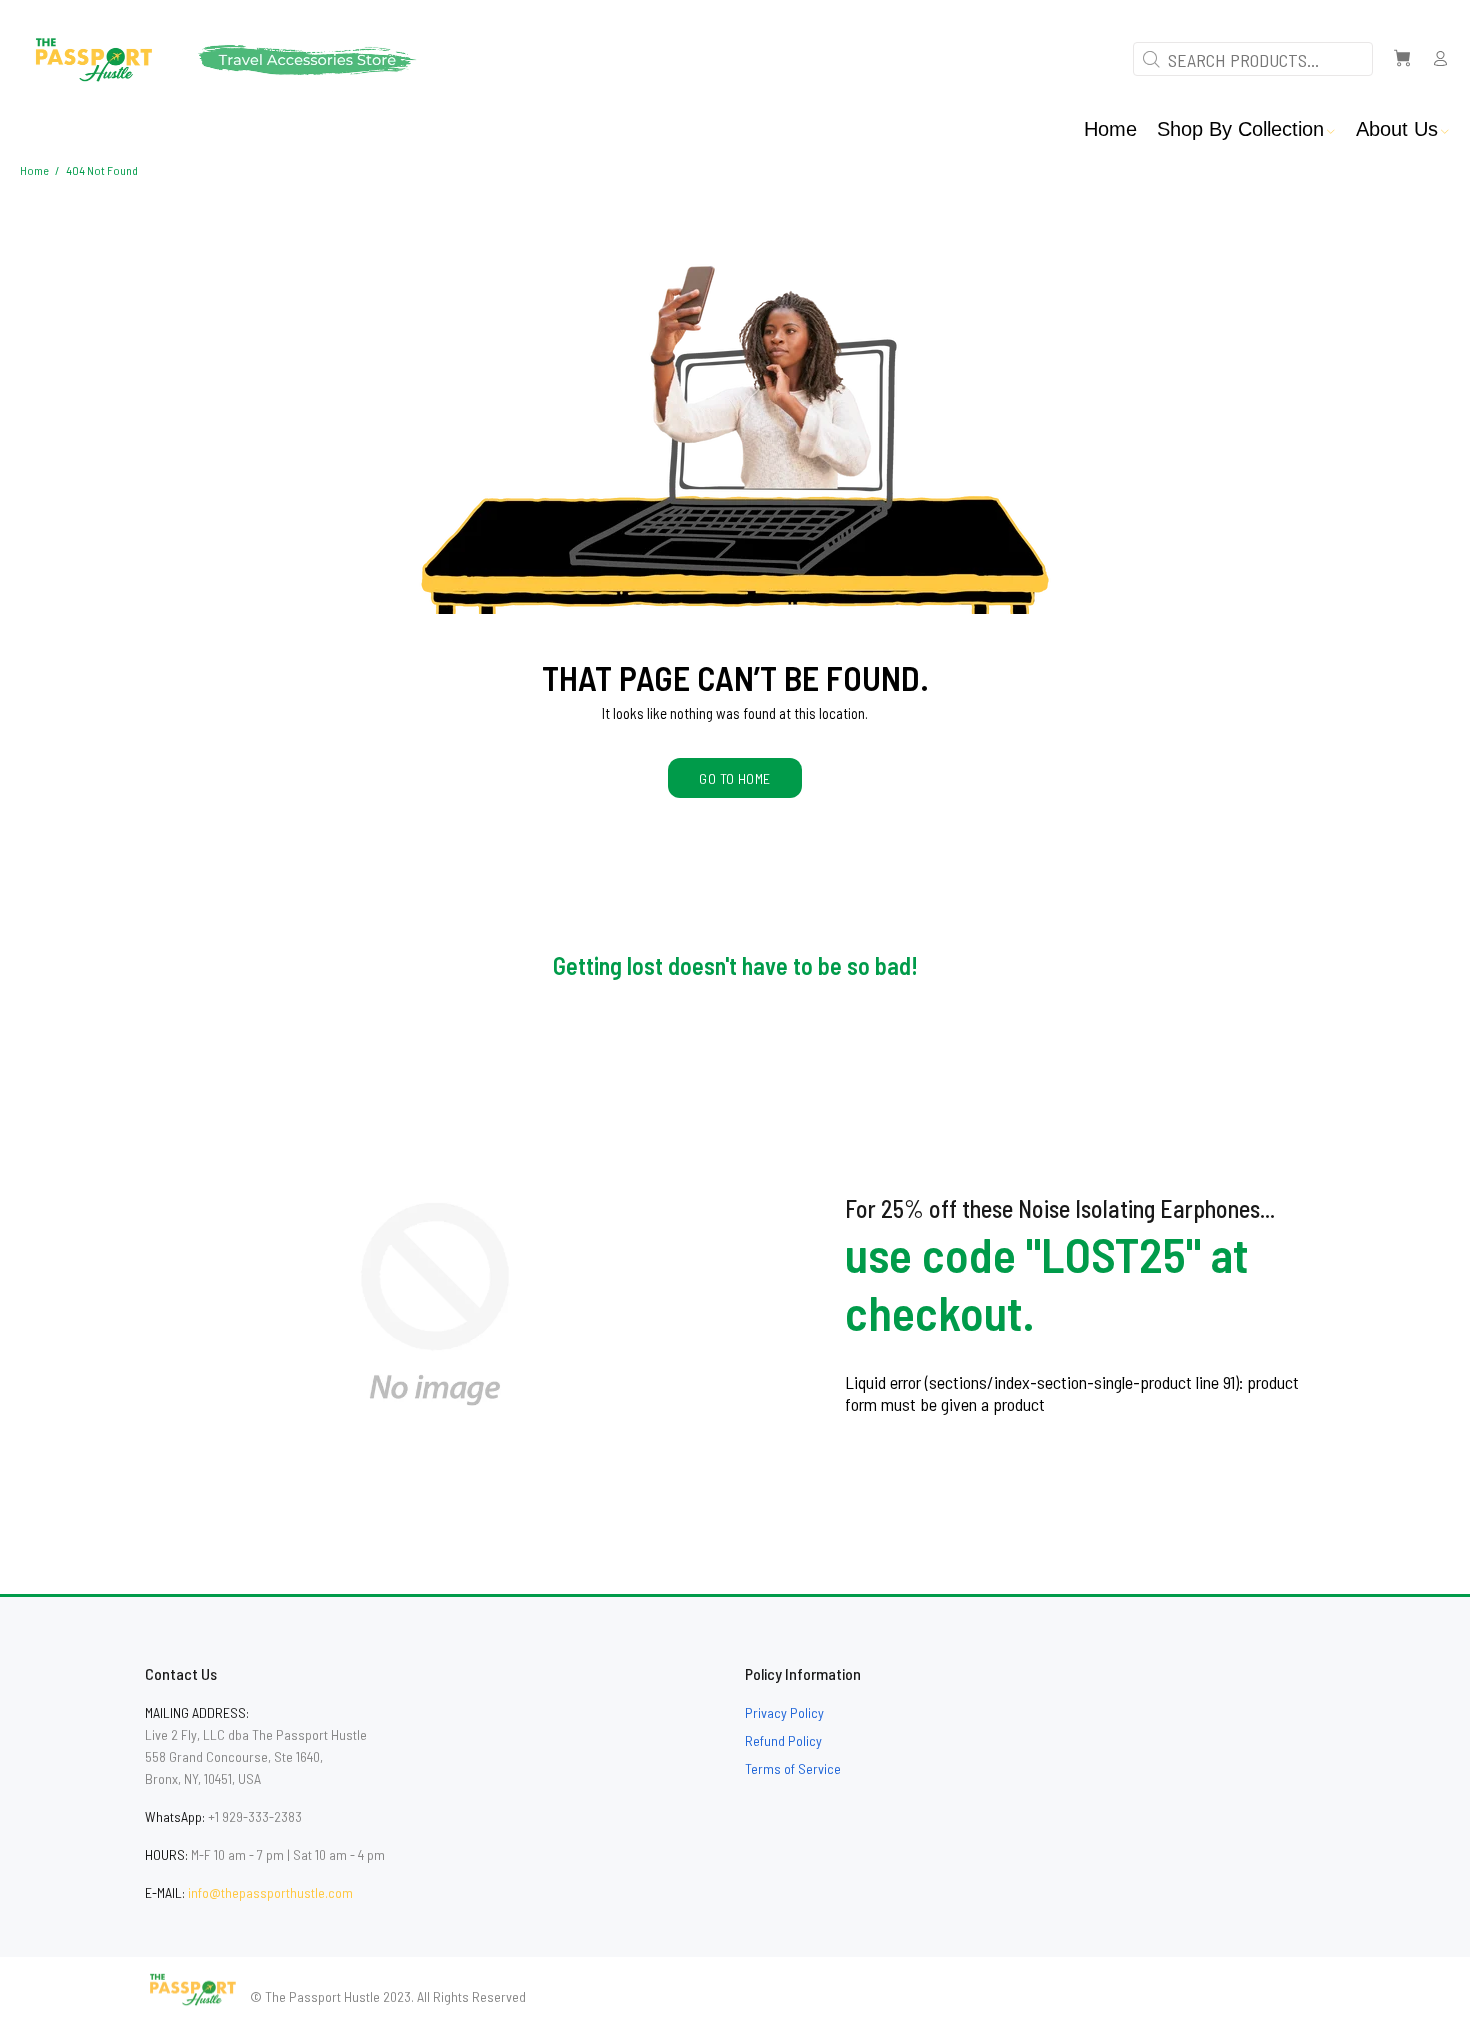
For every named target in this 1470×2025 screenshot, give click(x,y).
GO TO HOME (734, 778)
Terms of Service (793, 1768)
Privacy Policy (784, 1712)
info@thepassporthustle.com (270, 1892)
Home (34, 170)
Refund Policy (783, 1740)
